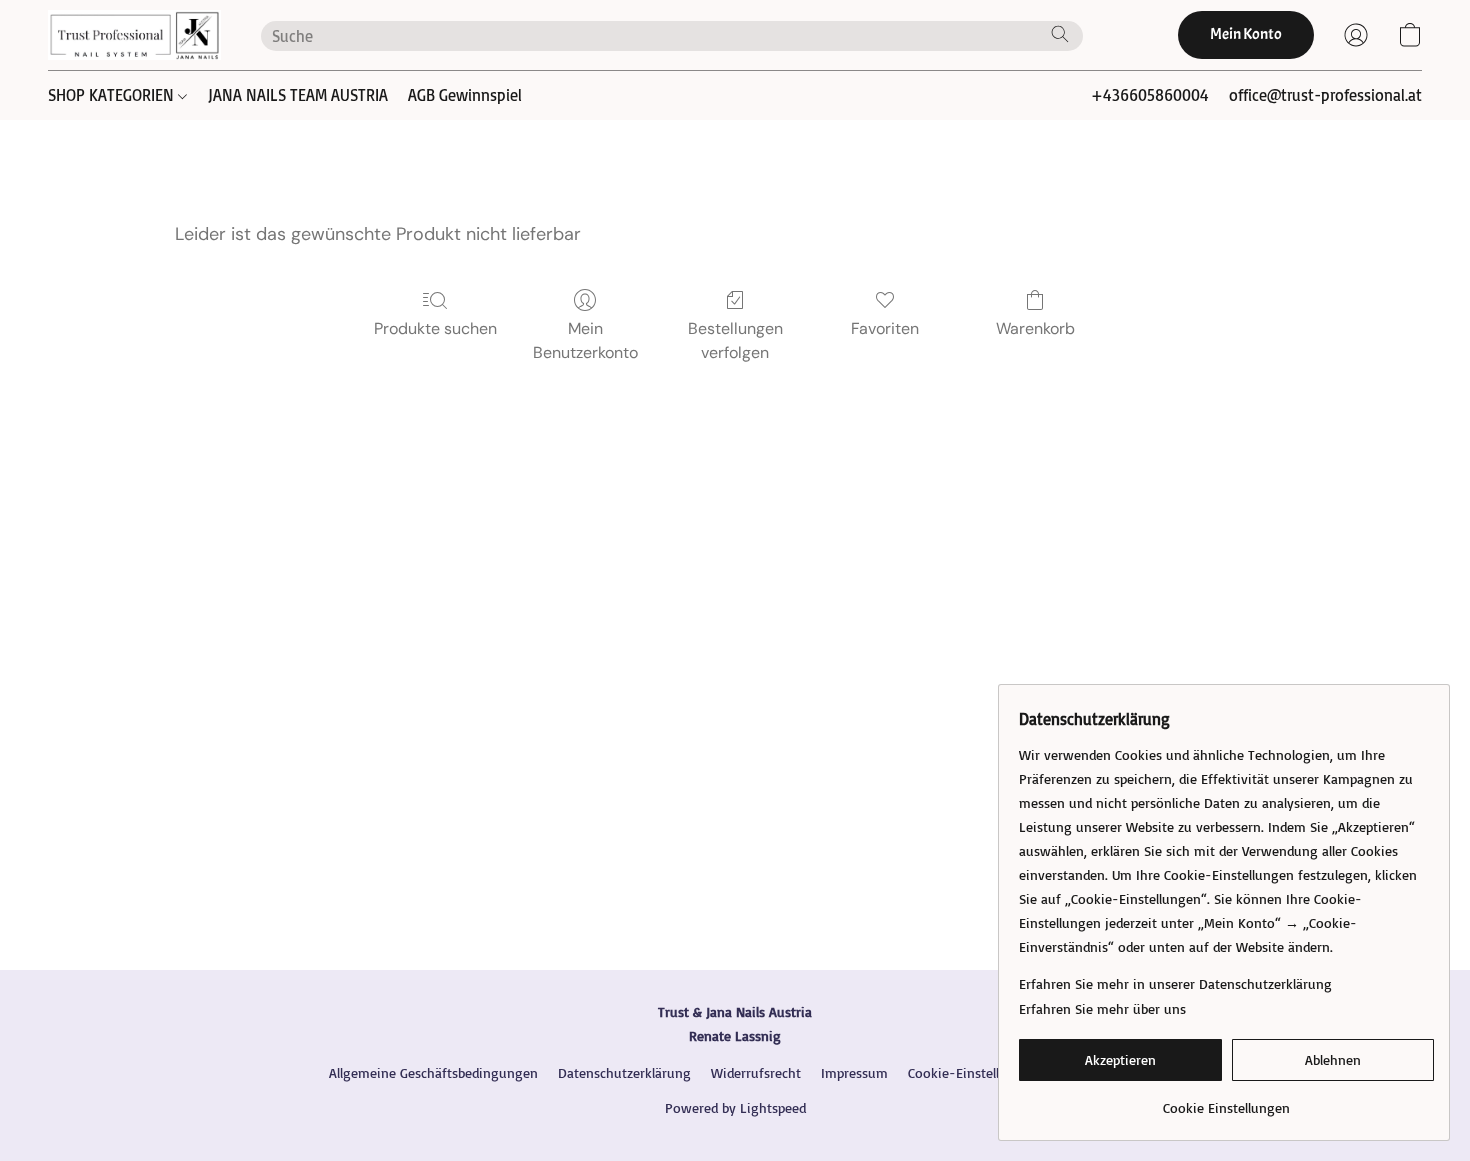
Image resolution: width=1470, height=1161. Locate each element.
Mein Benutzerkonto (585, 340)
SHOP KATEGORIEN (113, 95)
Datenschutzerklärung (624, 1072)
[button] (134, 35)
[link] (1226, 1100)
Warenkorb (1035, 328)
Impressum (854, 1072)
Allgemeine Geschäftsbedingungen (433, 1072)
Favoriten (885, 328)
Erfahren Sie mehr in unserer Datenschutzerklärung (1175, 983)
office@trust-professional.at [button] (1325, 95)
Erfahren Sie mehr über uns (1102, 1008)
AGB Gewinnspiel (465, 95)
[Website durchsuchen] (1060, 34)
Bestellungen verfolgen (735, 340)
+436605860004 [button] (1150, 95)
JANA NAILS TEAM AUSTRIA (298, 95)
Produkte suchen (435, 328)
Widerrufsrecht (756, 1072)
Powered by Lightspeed (735, 1107)
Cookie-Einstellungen (973, 1072)
